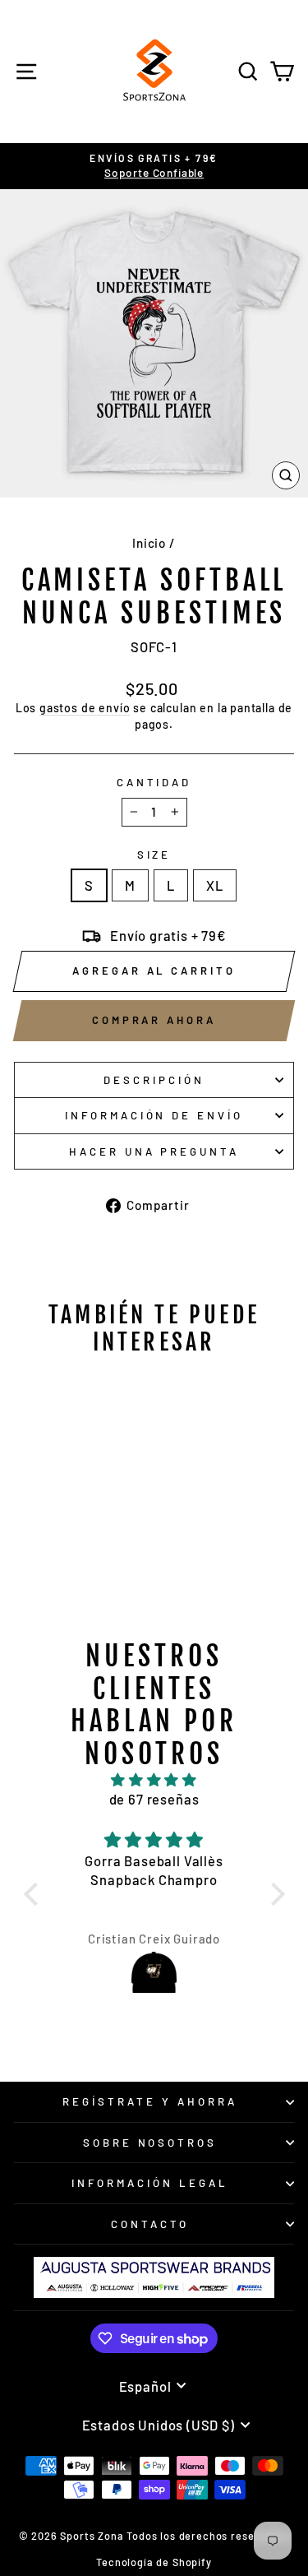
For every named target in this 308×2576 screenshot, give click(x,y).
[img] (154, 1780)
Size (154, 855)
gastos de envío (85, 708)
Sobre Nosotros (150, 2143)
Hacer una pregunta (154, 1151)
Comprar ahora (154, 1020)
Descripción (154, 1080)
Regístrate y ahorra (150, 2101)
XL (215, 885)
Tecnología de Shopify (154, 2562)
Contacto (150, 2224)
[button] (34, 1894)
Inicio (149, 543)
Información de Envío (154, 1115)
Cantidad (154, 782)
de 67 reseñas (154, 1799)
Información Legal (150, 2183)
